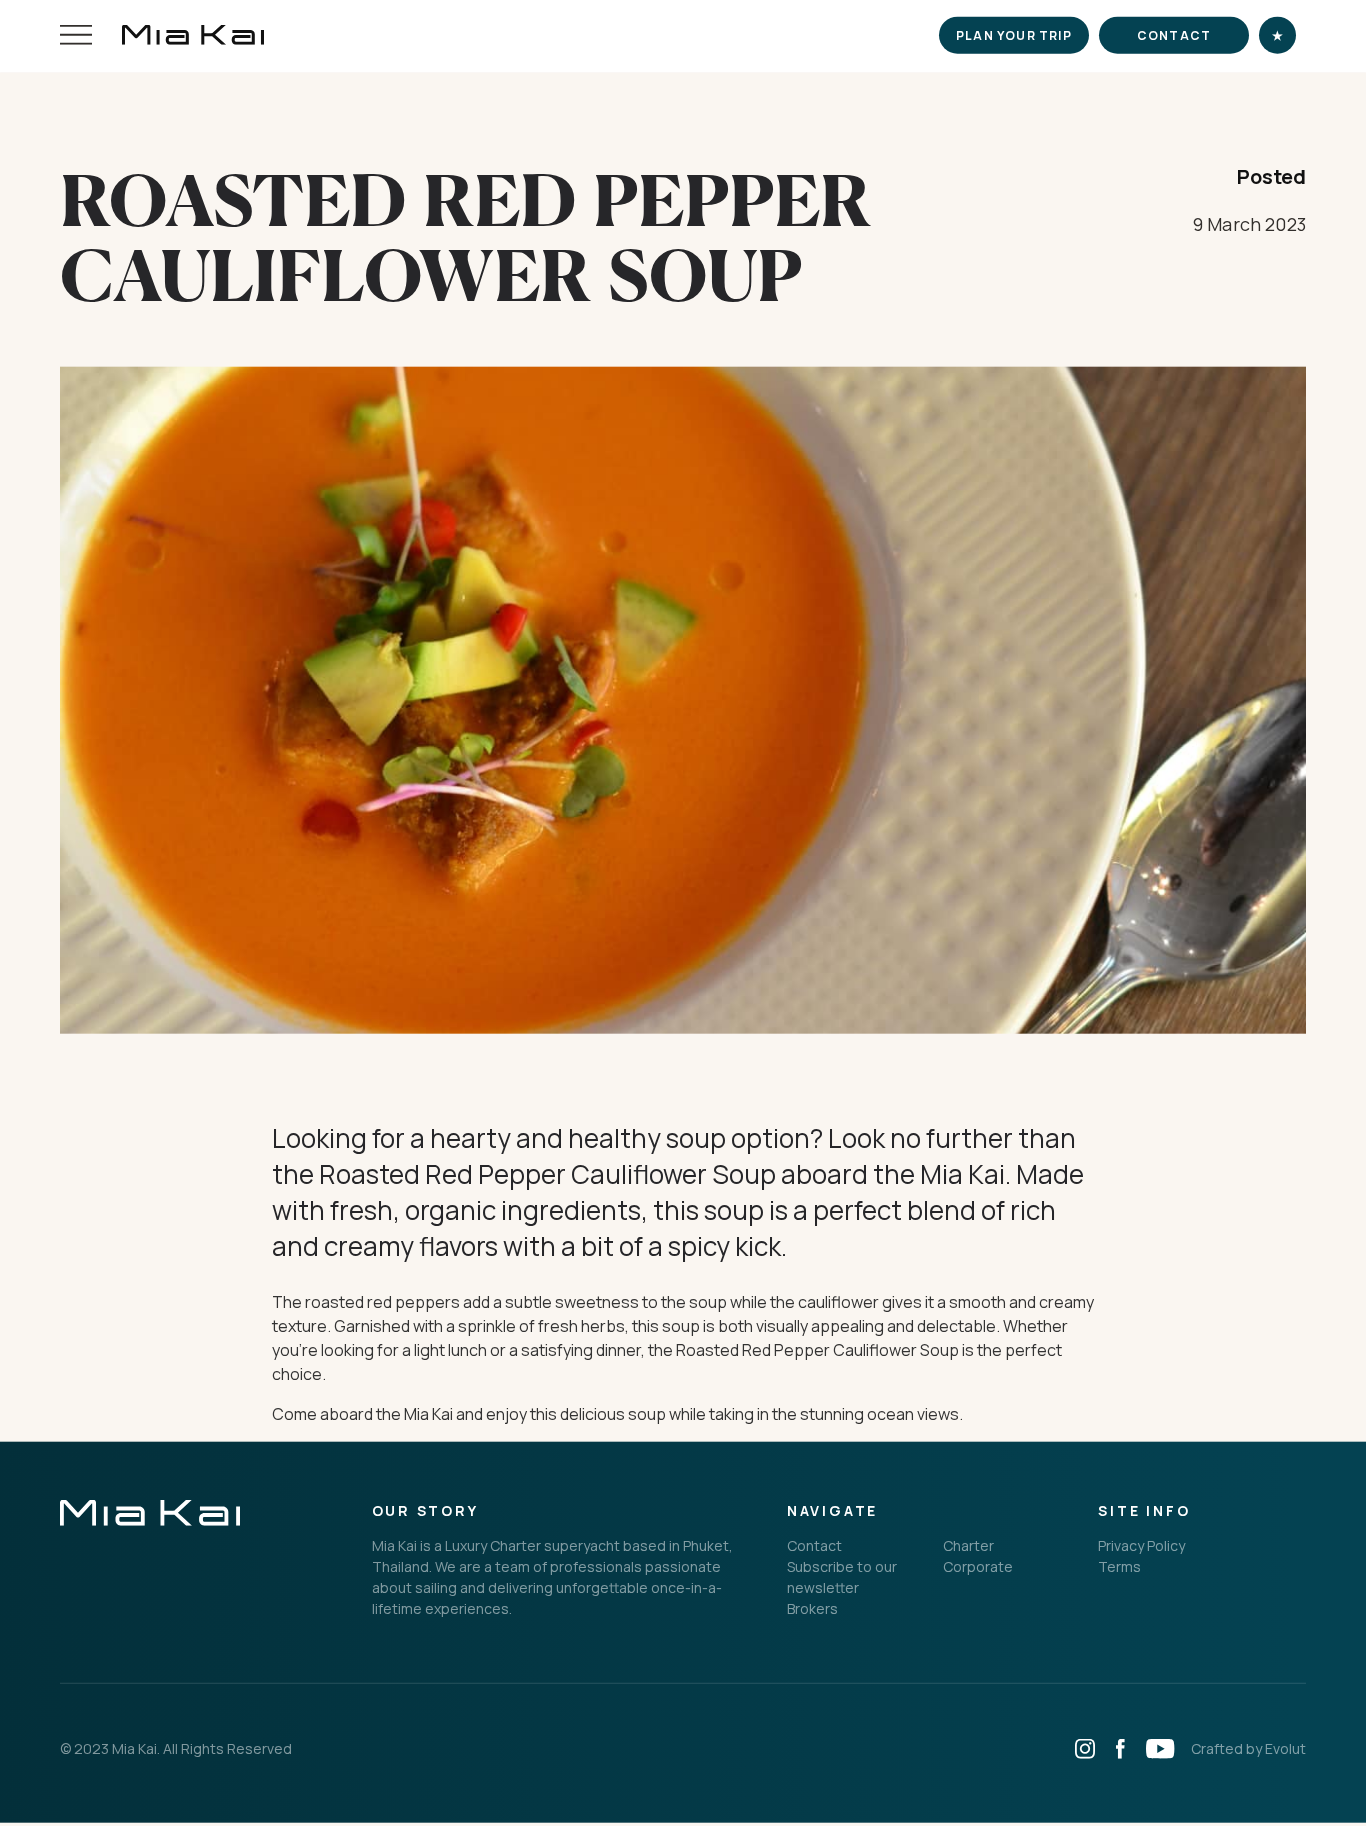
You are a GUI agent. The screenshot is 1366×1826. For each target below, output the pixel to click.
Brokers (812, 1610)
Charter (968, 1547)
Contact (1174, 37)
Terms (1119, 1568)
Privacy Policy (1141, 1547)
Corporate (978, 1568)
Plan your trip (1014, 37)
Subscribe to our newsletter (842, 1579)
